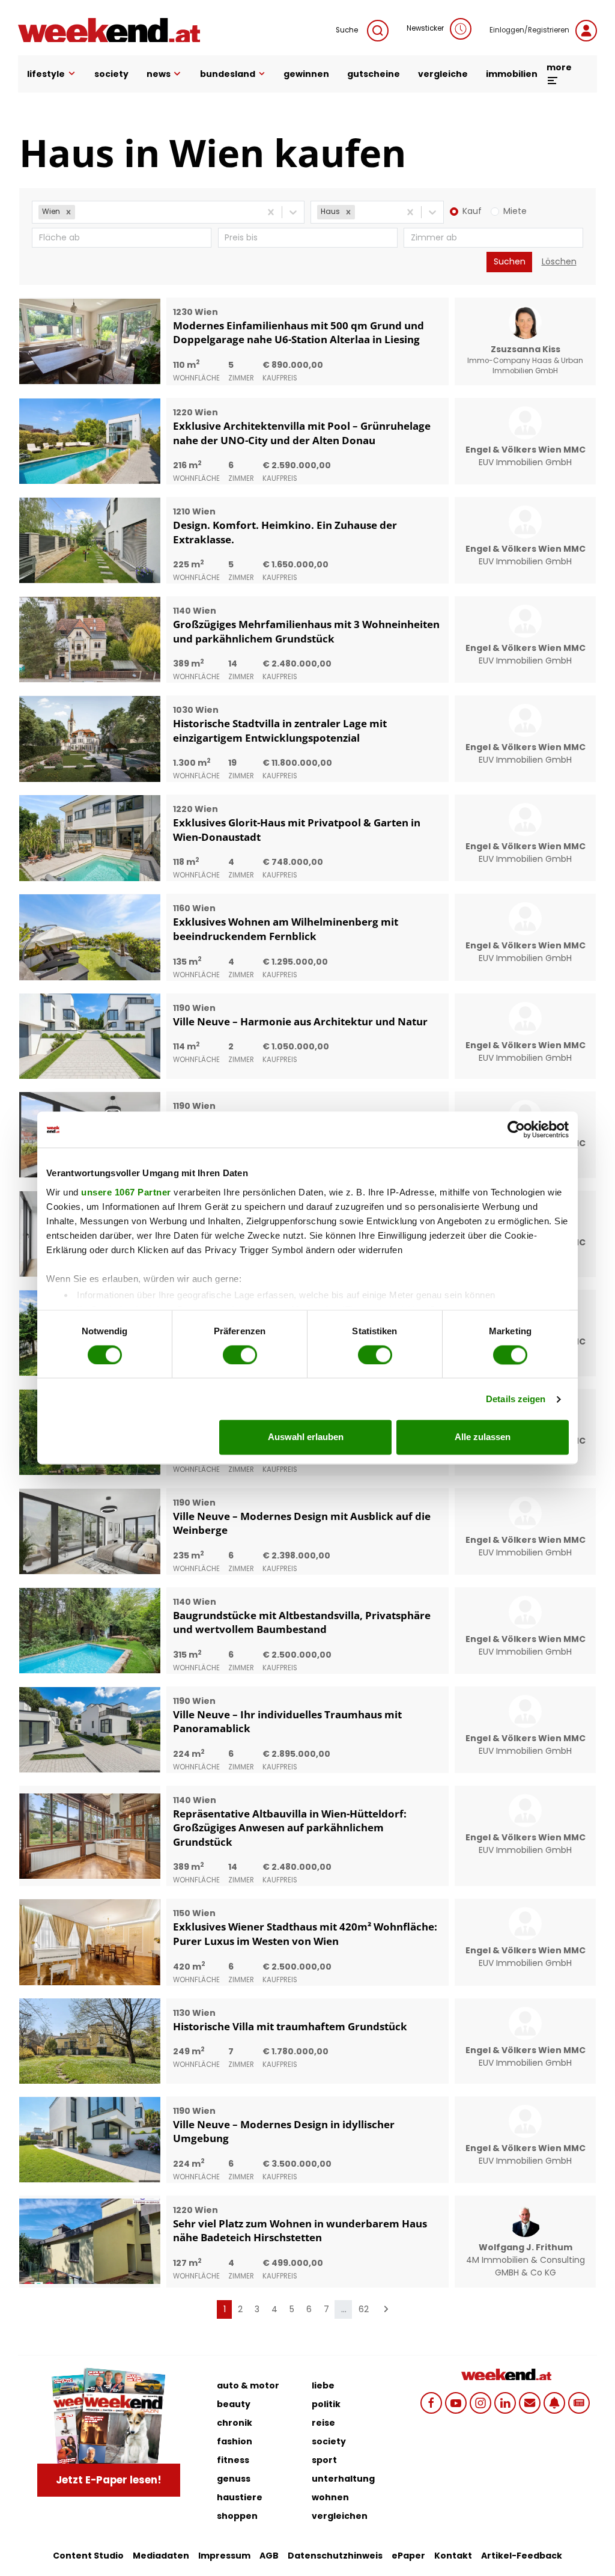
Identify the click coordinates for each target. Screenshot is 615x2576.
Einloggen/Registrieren (529, 30)
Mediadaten (161, 2556)
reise (323, 2423)
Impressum (224, 2556)
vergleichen (340, 2516)
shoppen (237, 2516)
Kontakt (453, 2556)
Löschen (559, 261)
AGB (269, 2556)
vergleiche (443, 74)
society (111, 74)
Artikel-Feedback (522, 2556)
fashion (235, 2441)
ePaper (408, 2556)
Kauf (472, 211)
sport (324, 2460)
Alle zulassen (483, 1437)
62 (364, 2309)
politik (326, 2404)
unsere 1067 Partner (126, 1192)
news (159, 74)
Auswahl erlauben (306, 1437)
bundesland (228, 74)
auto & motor (248, 2385)
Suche (347, 30)
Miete (515, 211)
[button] (68, 212)
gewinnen (306, 74)
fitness (233, 2460)
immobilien (512, 74)
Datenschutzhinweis (335, 2556)
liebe (323, 2385)
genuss (234, 2479)
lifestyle (46, 74)
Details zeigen (516, 1399)
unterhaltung (343, 2479)
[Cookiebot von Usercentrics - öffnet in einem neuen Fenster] (516, 1129)
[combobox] (79, 212)
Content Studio (88, 2556)
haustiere (240, 2497)
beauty (234, 2404)
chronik (235, 2423)
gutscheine (374, 74)
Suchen (510, 261)
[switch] (240, 1355)
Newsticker (425, 28)
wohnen (330, 2497)
